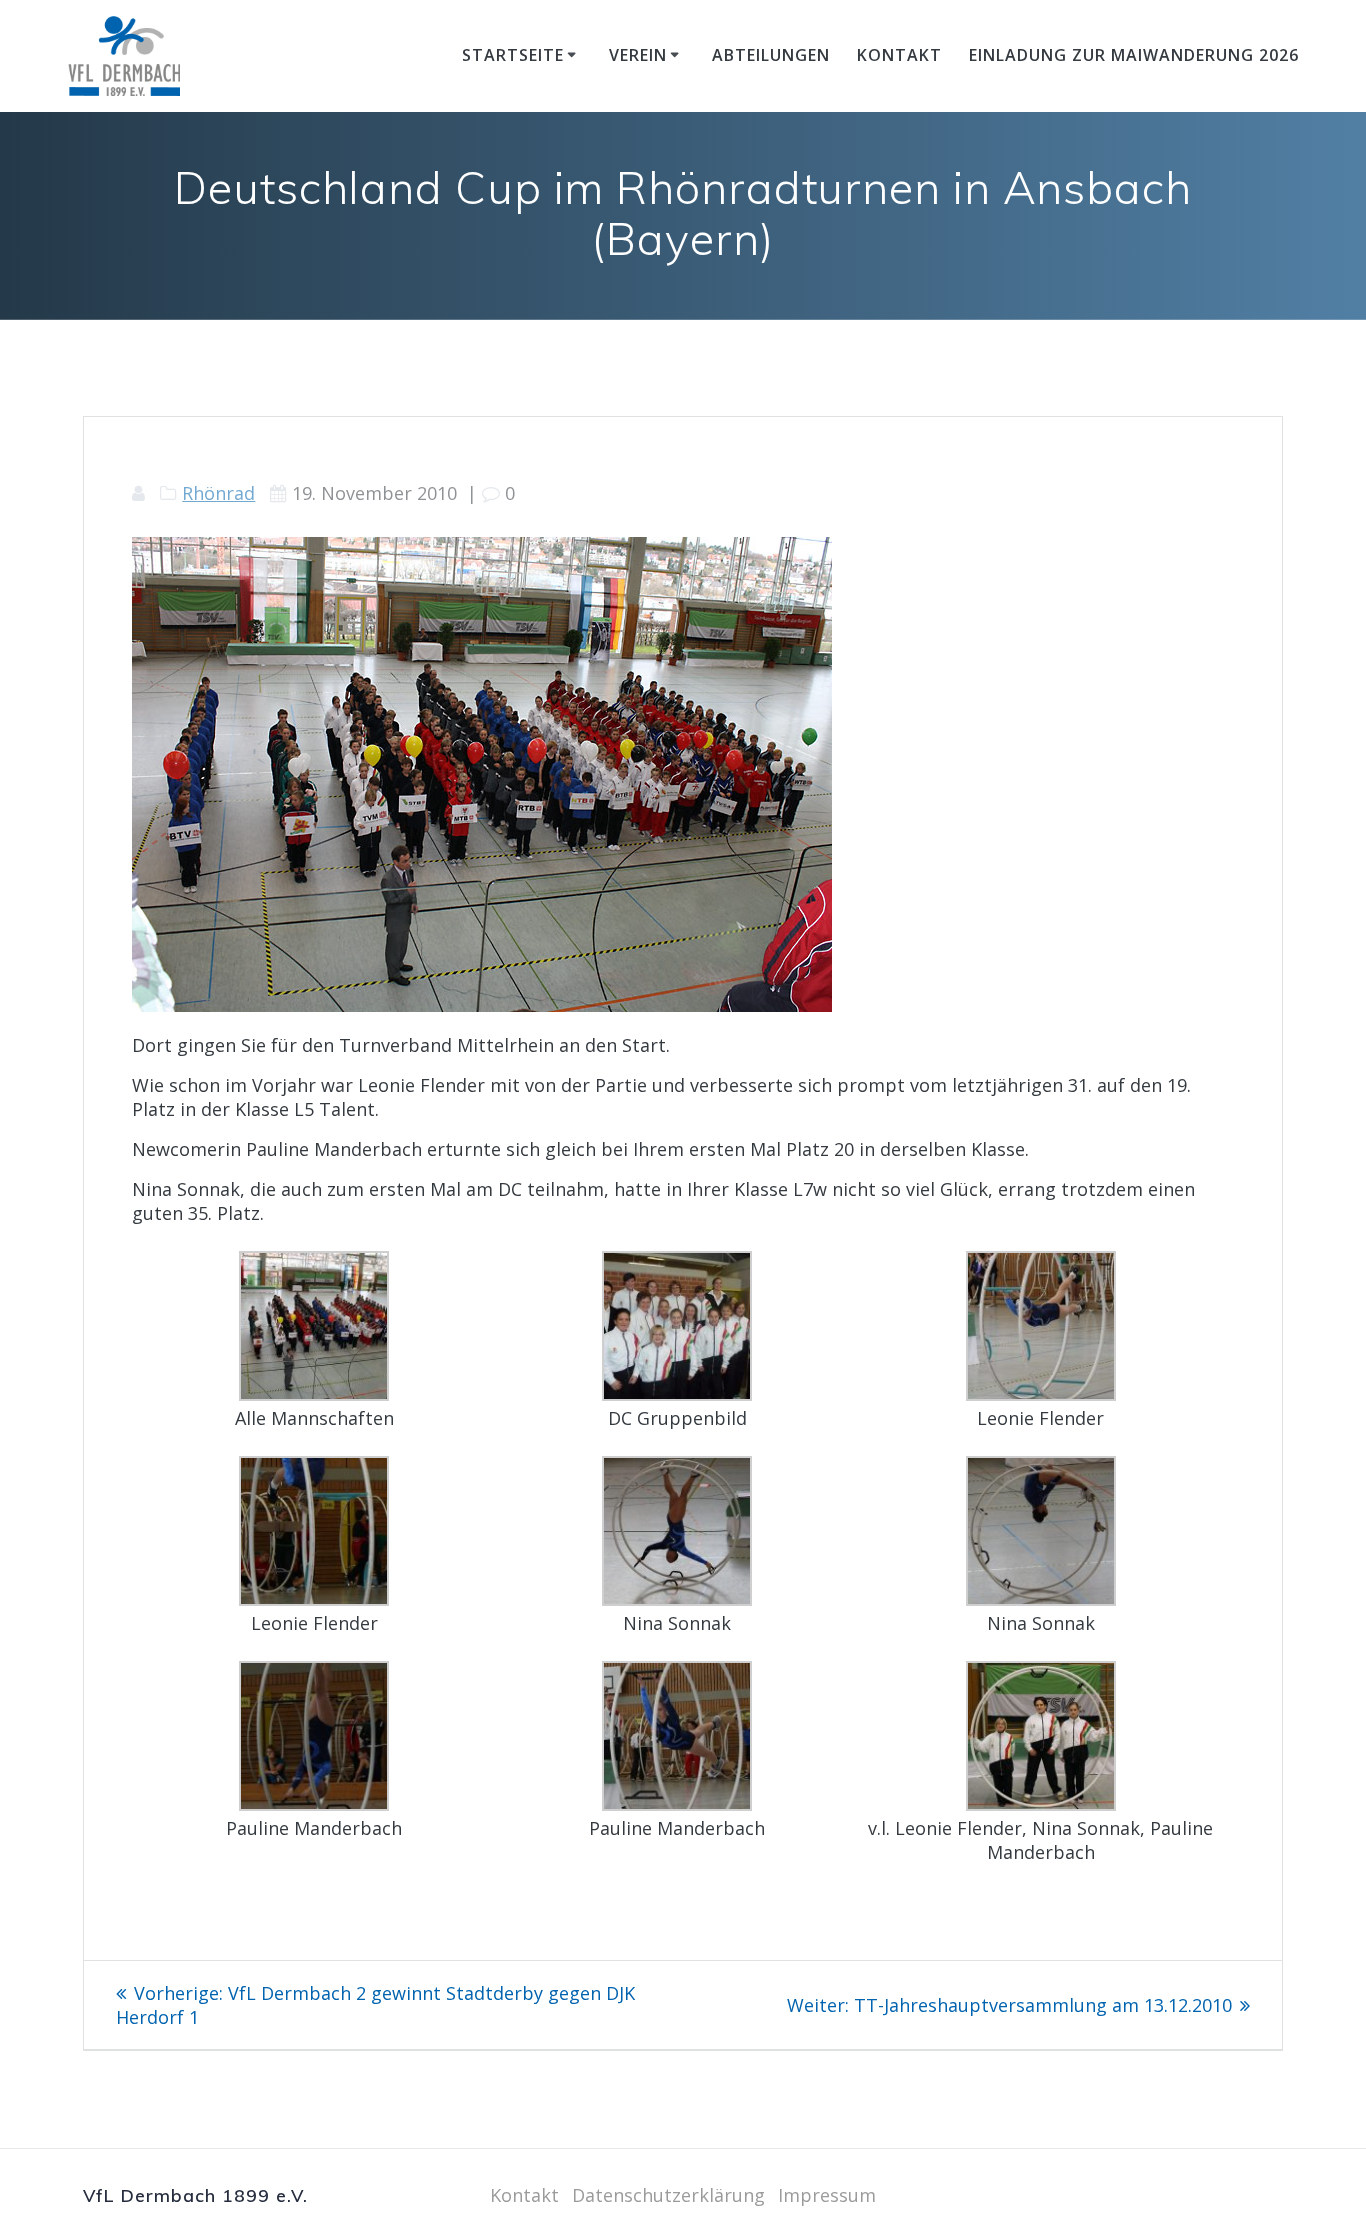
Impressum (827, 2195)
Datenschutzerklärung (668, 2195)
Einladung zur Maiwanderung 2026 (1134, 55)
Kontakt (899, 55)
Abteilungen (771, 55)
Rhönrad (218, 493)
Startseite (513, 55)
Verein (638, 55)
